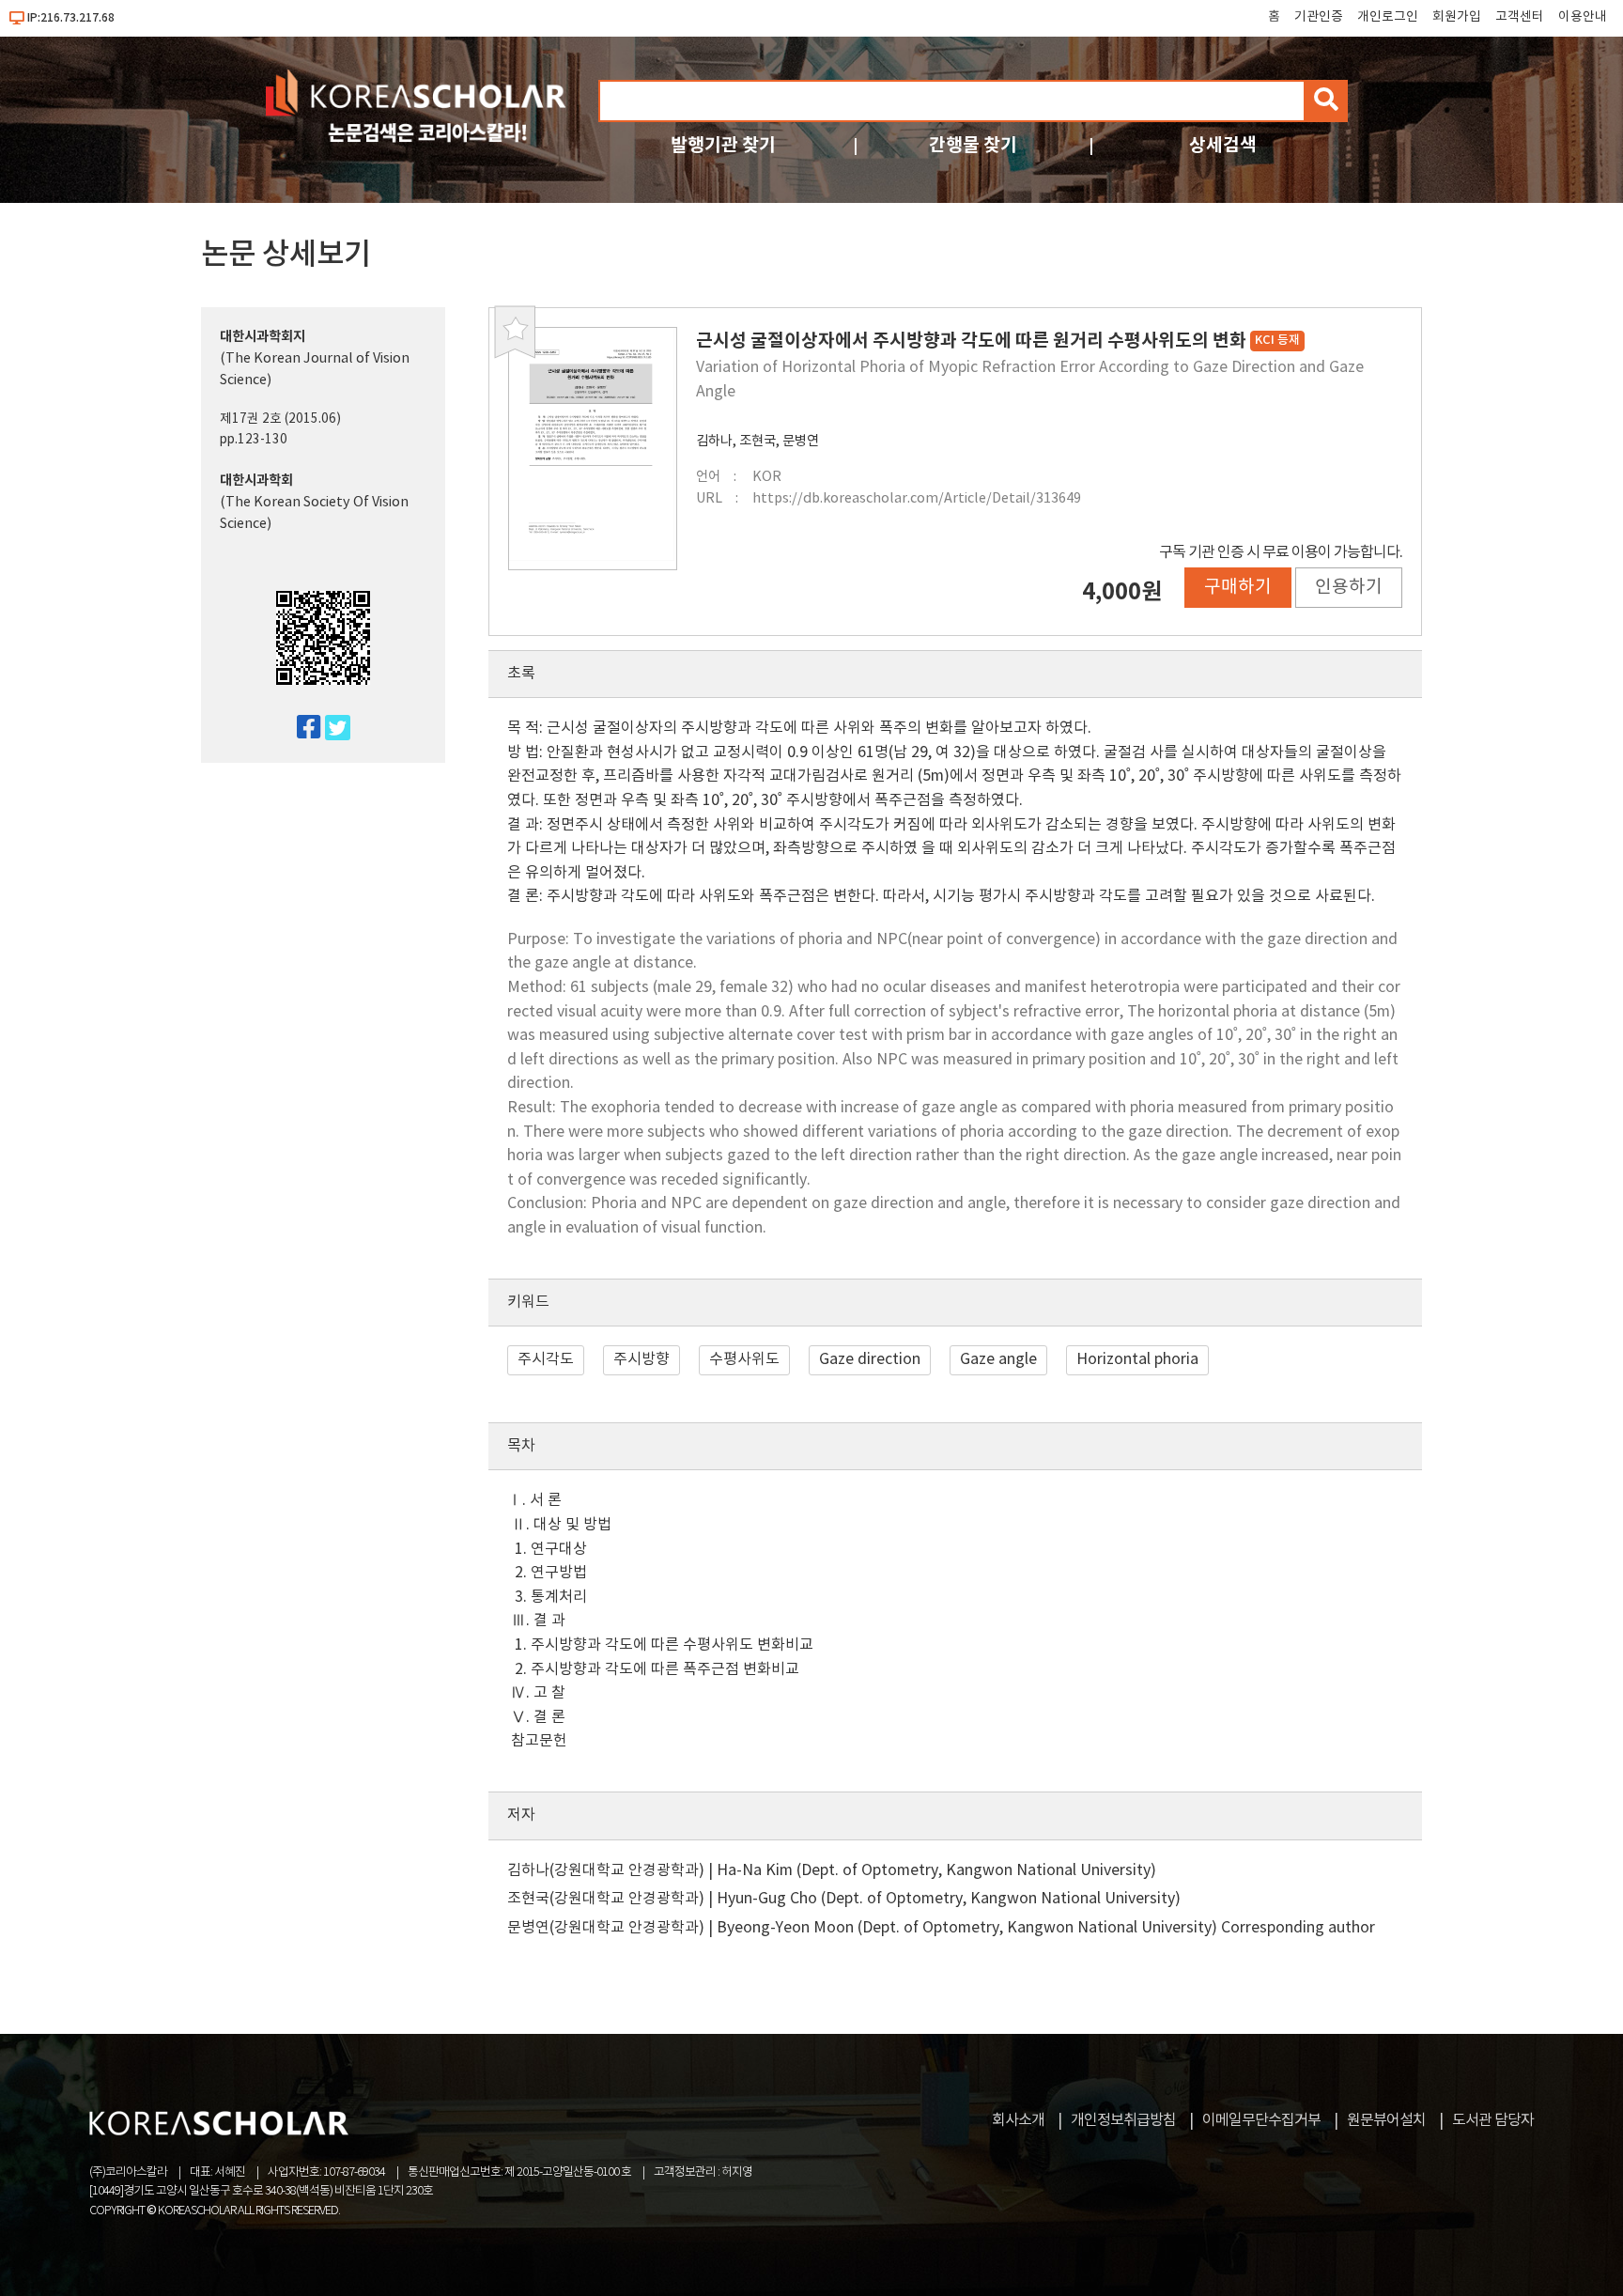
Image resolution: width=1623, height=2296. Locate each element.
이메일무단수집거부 (1261, 2120)
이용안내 (1583, 17)
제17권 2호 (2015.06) (280, 419)
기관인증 (1319, 17)
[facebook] (301, 729)
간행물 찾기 (973, 145)
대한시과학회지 (263, 337)
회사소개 (1018, 2120)
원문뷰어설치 (1386, 2120)
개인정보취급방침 (1123, 2120)
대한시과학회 (256, 481)
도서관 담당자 (1493, 2120)
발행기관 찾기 (723, 145)
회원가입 (1457, 17)
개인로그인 (1388, 17)
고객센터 (1520, 17)
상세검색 (1223, 145)
